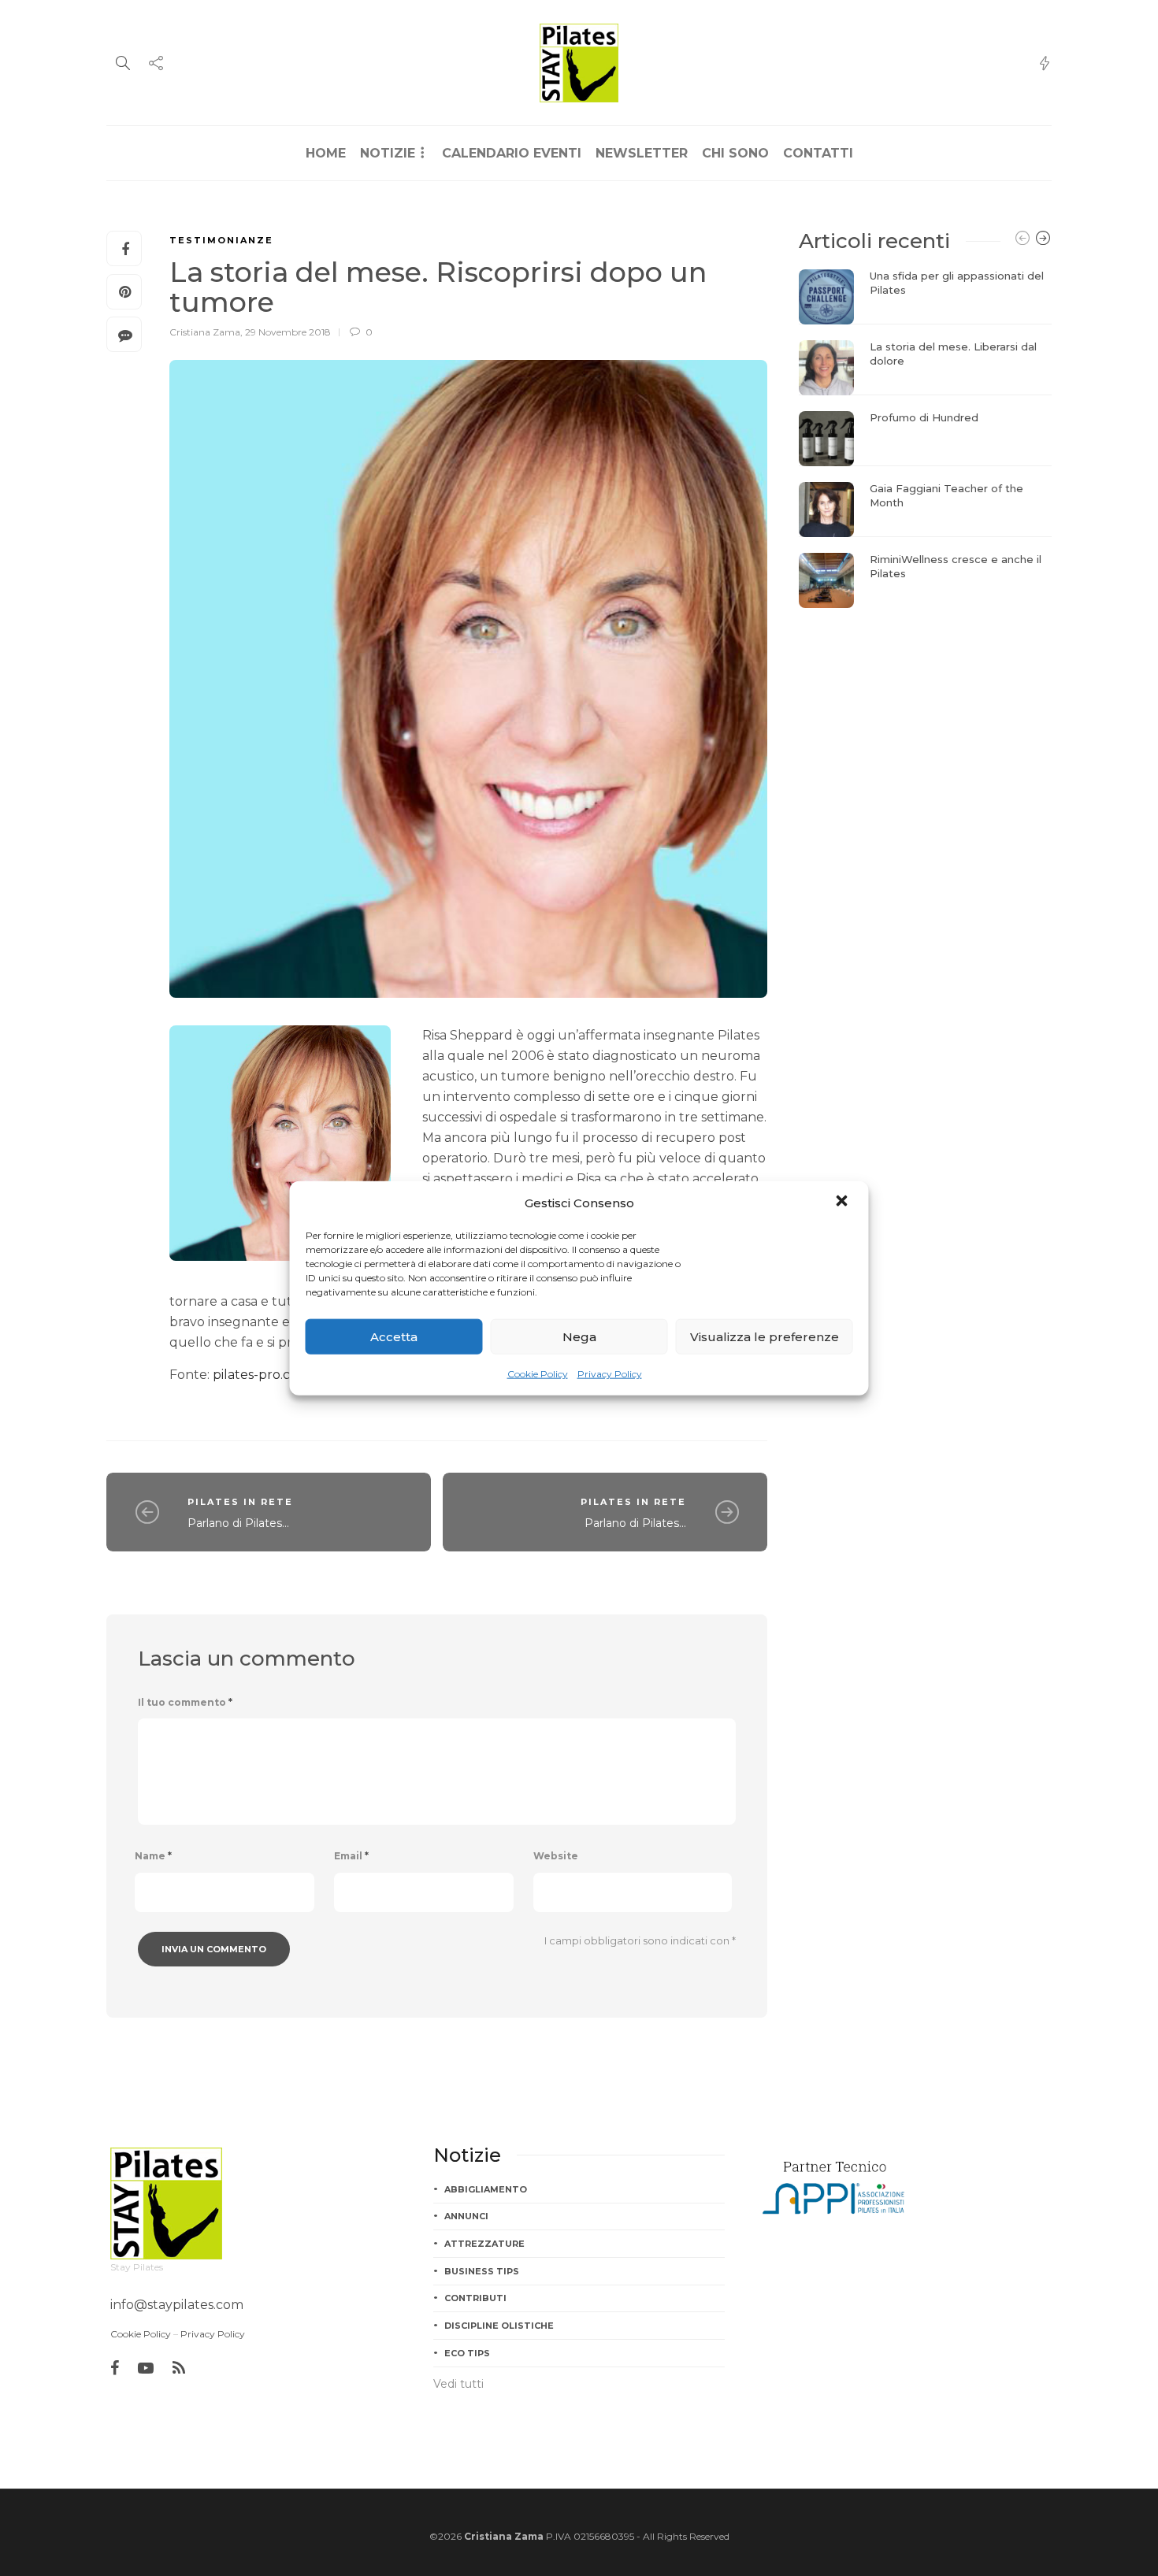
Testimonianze (221, 240)
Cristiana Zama (205, 332)
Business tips (482, 2271)
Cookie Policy (538, 1374)
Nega (579, 1336)
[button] (844, 1203)
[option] (925, 439)
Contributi (475, 2298)
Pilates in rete (240, 1502)
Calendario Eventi (512, 153)
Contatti (818, 153)
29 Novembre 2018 (288, 332)
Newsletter (642, 153)
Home (326, 153)
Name (153, 1856)
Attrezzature (484, 2244)
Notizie (388, 153)
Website (556, 1856)
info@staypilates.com (177, 2305)
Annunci (466, 2216)
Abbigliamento (486, 2189)
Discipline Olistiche (499, 2326)
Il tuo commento (185, 1702)
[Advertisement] (925, 722)
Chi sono (735, 153)
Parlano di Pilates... (238, 1523)
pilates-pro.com (262, 1375)
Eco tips (467, 2353)
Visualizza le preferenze (765, 1336)
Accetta (394, 1336)
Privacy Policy (610, 1374)
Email (351, 1856)
